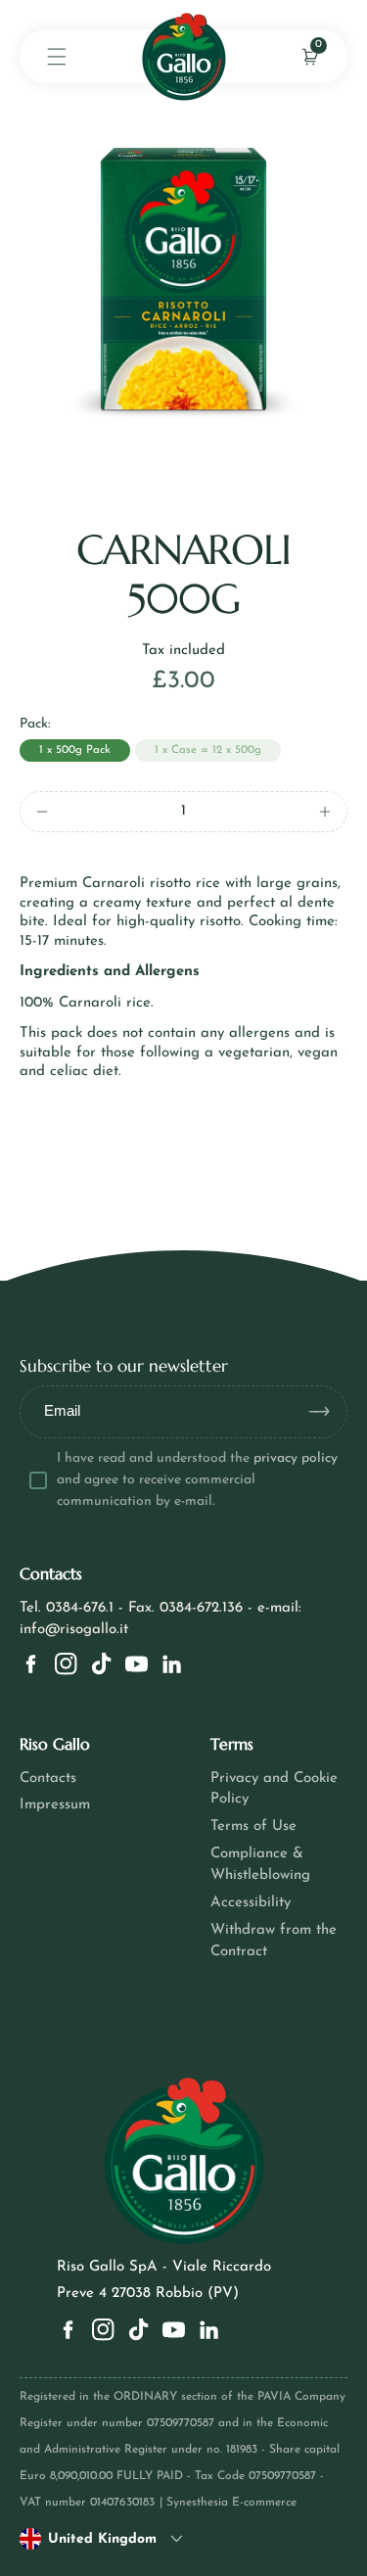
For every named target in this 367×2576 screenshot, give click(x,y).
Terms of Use (253, 1827)
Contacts (48, 1779)
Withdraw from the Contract (274, 1941)
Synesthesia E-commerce (231, 2503)
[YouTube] (137, 1664)
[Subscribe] (327, 1412)
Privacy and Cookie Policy (274, 1789)
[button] (57, 56)
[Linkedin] (172, 1664)
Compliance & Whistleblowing (260, 1865)
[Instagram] (66, 1664)
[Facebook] (31, 1664)
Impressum (55, 1805)
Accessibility (251, 1903)
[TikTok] (101, 1664)
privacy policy (296, 1458)
